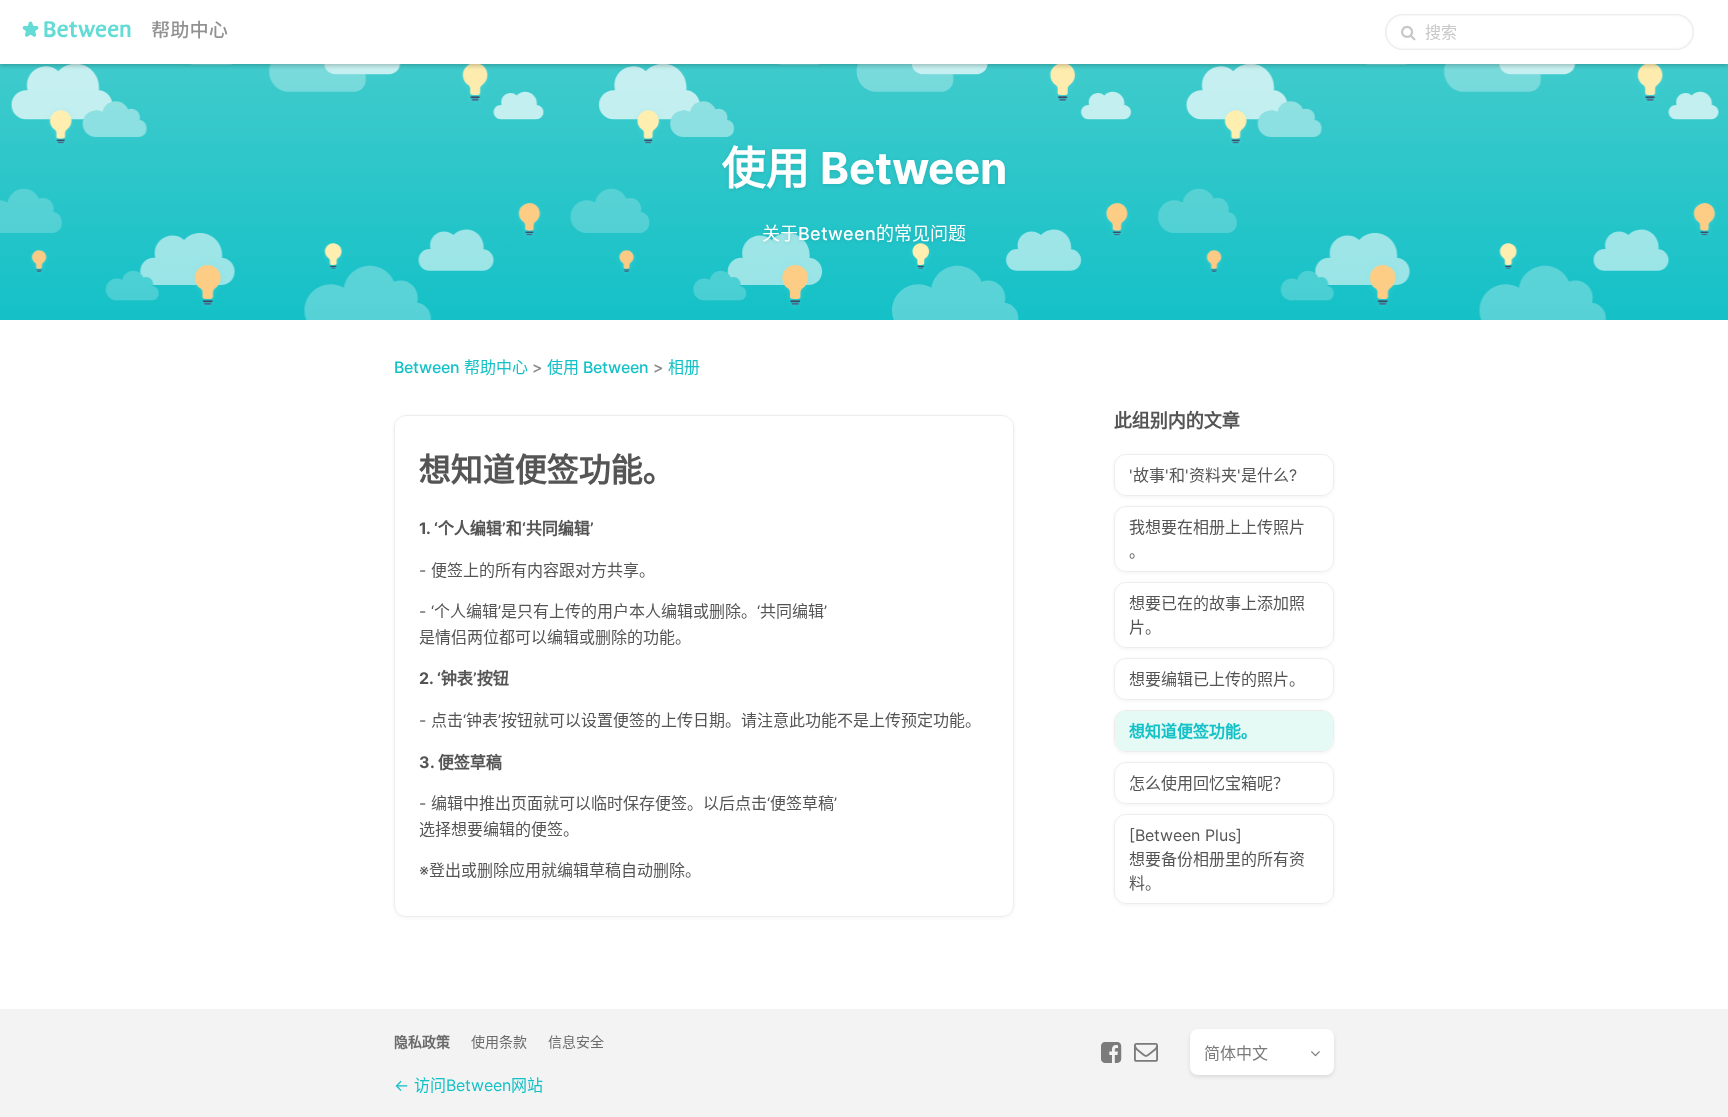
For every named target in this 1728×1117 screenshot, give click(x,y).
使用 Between (598, 367)
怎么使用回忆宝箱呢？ (1209, 783)
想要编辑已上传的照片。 (1217, 679)
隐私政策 (422, 1041)
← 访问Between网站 (468, 1085)
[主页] (129, 37)
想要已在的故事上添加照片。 (1217, 615)
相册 (684, 367)
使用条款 (499, 1041)
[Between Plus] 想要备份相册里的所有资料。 (1217, 859)
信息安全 (576, 1041)
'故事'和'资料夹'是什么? (1213, 475)
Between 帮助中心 (461, 367)
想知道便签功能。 (1193, 731)
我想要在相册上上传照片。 (1217, 539)
